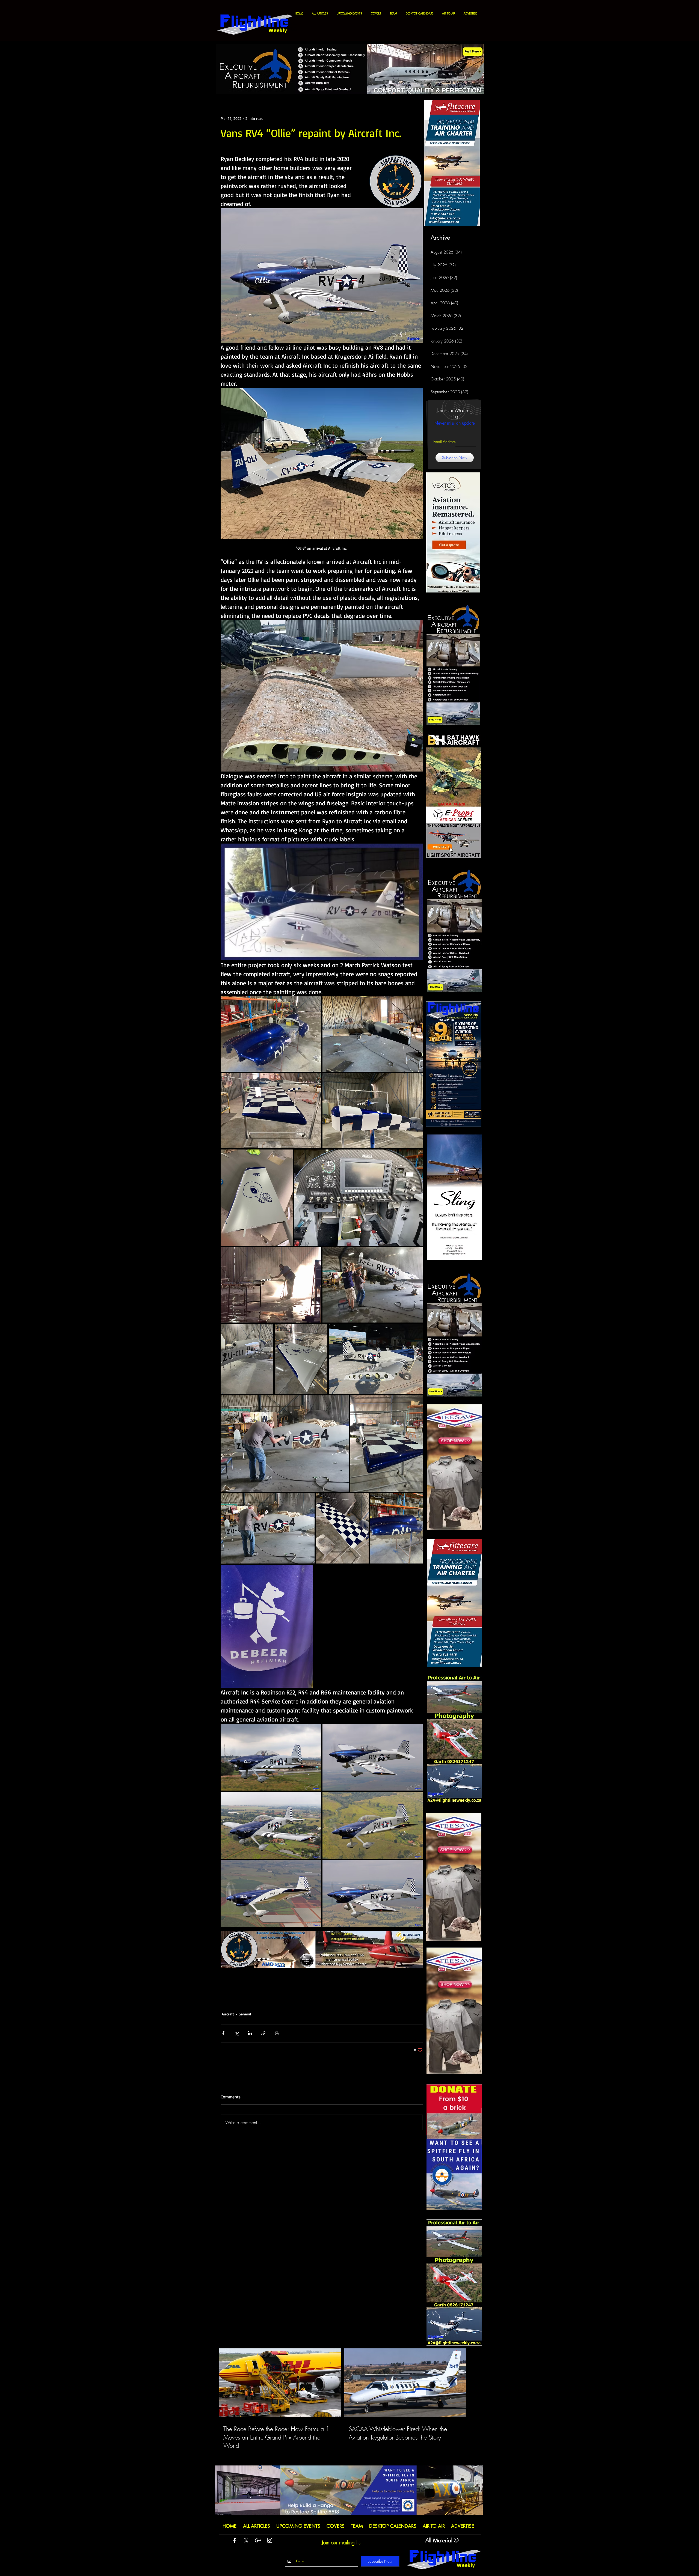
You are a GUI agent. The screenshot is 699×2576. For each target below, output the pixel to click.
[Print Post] (277, 2033)
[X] (246, 2540)
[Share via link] (263, 2033)
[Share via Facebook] (223, 2033)
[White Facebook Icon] (234, 2540)
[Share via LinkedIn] (250, 2033)
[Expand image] (271, 1034)
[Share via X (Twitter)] (237, 2033)
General (245, 2014)
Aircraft (228, 2014)
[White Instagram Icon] (270, 2540)
